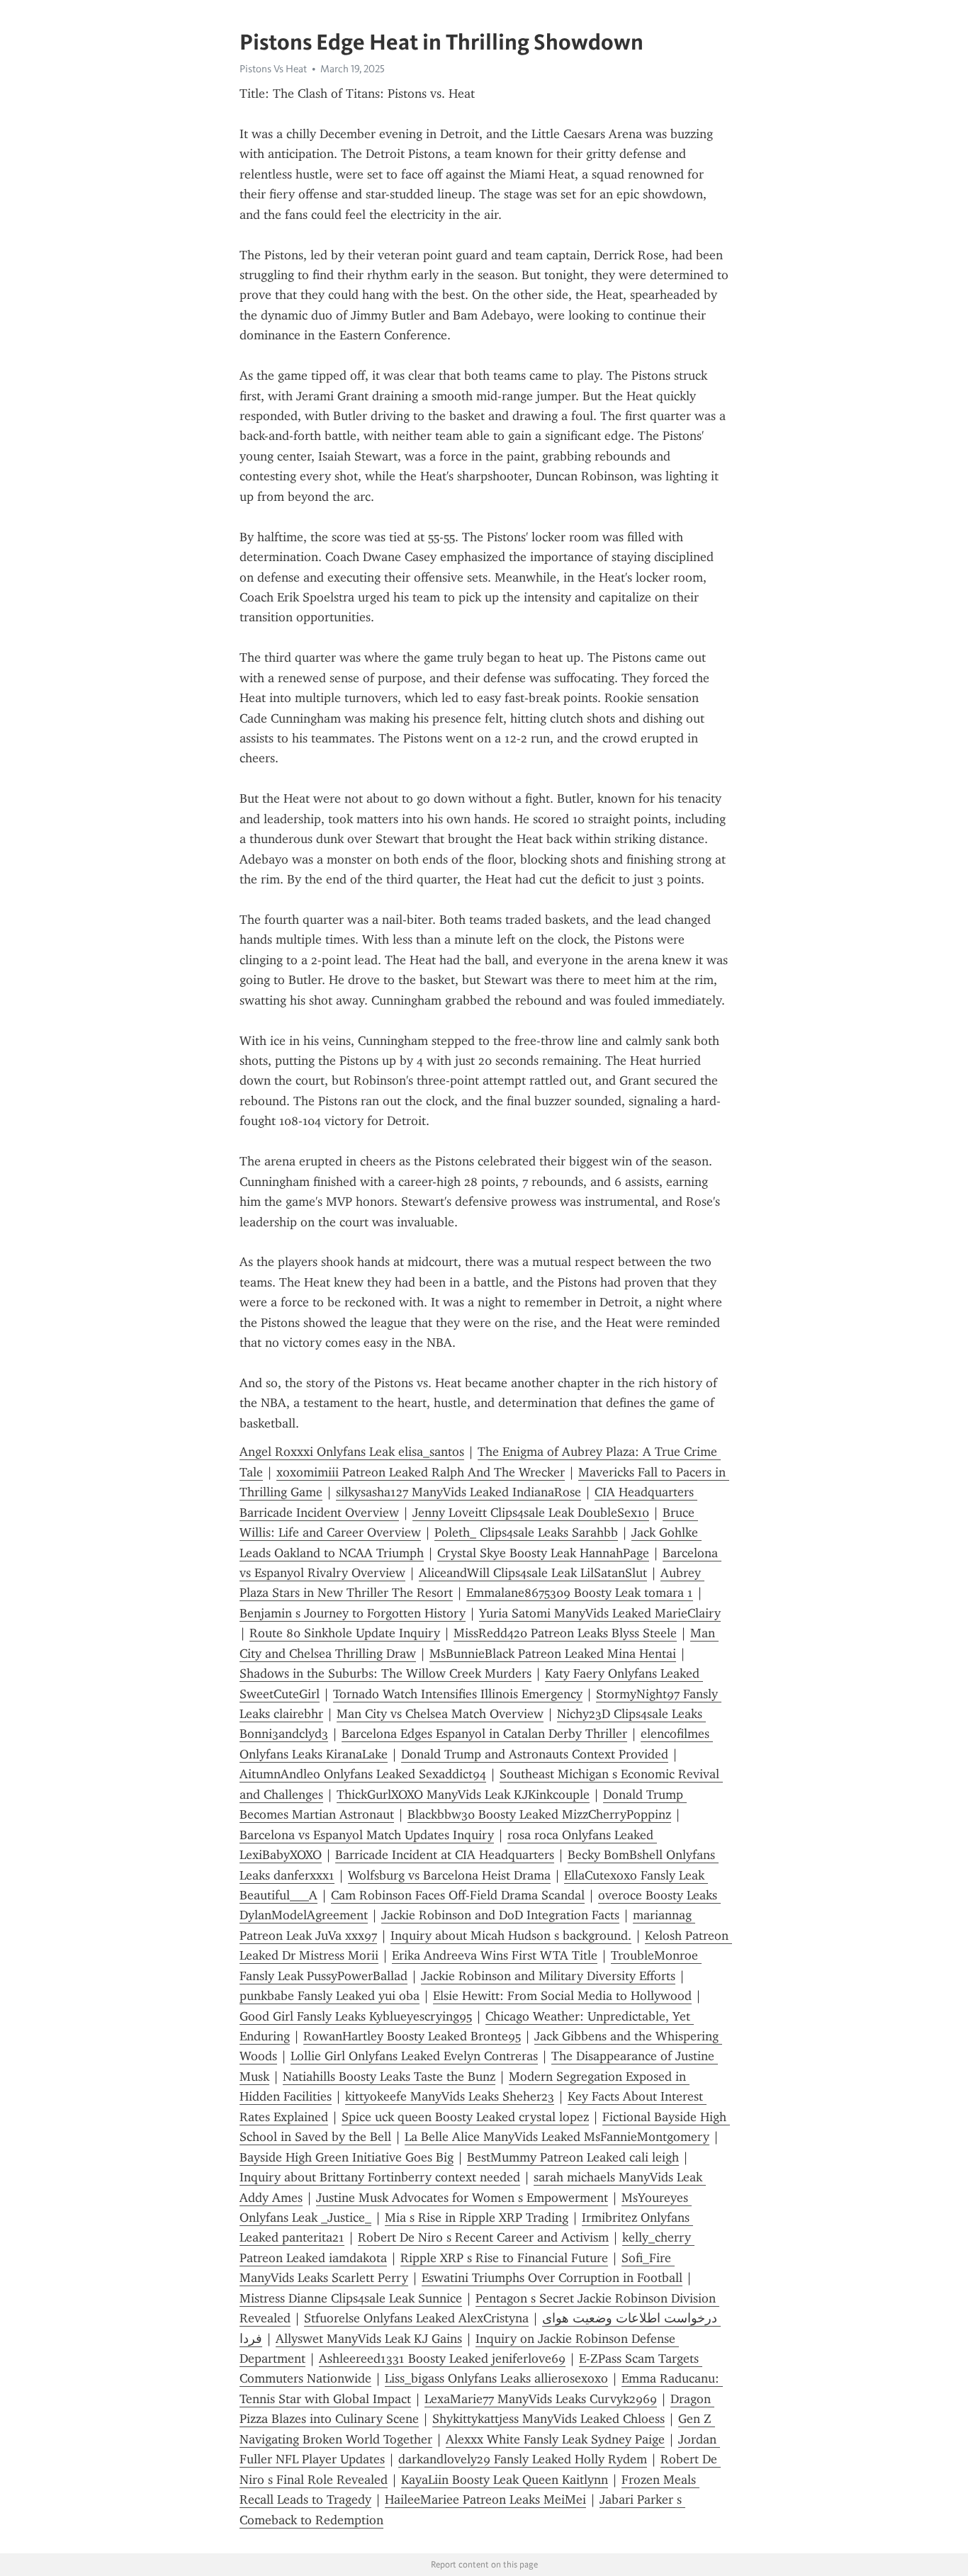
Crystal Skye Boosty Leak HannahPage (543, 1553)
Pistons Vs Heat (273, 69)
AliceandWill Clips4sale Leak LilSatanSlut (533, 1573)
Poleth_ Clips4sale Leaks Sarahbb (526, 1532)
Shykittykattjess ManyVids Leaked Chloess (548, 2419)
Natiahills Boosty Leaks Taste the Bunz (389, 2077)
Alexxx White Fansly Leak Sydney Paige (555, 2439)
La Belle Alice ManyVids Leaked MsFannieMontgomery (557, 2137)
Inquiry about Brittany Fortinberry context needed (380, 2177)
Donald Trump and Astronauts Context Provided (535, 1754)
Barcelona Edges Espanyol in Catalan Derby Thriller (484, 1734)
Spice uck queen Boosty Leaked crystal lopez (465, 2117)
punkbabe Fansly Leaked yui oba (330, 1996)
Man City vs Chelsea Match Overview (440, 1714)
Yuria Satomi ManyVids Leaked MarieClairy (600, 1613)
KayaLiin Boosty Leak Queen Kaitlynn (505, 2480)
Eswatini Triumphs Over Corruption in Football (552, 2278)
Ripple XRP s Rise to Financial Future (504, 2258)
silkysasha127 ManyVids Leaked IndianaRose (458, 1492)
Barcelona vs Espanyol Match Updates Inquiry (367, 1835)
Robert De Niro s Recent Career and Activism (483, 2237)
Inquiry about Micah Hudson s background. (511, 1936)
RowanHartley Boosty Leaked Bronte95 (412, 2036)
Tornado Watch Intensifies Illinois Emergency (458, 1694)
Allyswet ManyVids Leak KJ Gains (369, 2339)
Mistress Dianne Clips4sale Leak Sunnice (351, 2298)
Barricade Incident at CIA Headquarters (445, 1855)
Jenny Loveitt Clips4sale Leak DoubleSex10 (531, 1513)
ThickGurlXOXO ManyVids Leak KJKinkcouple (463, 1795)
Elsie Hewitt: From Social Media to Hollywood (562, 1996)
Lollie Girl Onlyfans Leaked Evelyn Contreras (414, 2056)
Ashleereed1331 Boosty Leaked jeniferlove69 (442, 2358)
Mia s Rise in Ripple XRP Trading (477, 2218)
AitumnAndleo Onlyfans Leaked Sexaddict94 (363, 1774)
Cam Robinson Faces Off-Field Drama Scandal (458, 1895)
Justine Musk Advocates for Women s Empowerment (462, 2198)
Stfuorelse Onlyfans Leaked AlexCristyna (416, 2318)
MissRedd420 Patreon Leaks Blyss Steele (565, 1633)
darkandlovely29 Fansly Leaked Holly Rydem (523, 2459)
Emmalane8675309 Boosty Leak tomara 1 (580, 1593)
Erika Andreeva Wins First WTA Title (495, 1955)
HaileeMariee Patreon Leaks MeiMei (485, 2499)
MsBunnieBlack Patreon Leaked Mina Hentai (553, 1654)
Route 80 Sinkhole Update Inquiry (345, 1633)
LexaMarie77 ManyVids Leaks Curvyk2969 (541, 2399)
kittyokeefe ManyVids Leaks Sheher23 (450, 2096)
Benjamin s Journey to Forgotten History (353, 1613)
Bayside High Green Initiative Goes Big (347, 2157)
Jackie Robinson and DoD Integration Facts (500, 1915)
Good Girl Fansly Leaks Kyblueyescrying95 (356, 2016)
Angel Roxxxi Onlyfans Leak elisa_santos (352, 1452)
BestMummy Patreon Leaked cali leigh (573, 2157)
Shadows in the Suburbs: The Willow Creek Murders (385, 1673)
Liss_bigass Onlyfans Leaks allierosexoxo (496, 2378)
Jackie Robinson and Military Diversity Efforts (548, 1976)
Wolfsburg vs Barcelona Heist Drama (449, 1875)
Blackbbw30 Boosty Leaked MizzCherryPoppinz (539, 1814)
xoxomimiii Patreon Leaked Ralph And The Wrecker (421, 1472)
